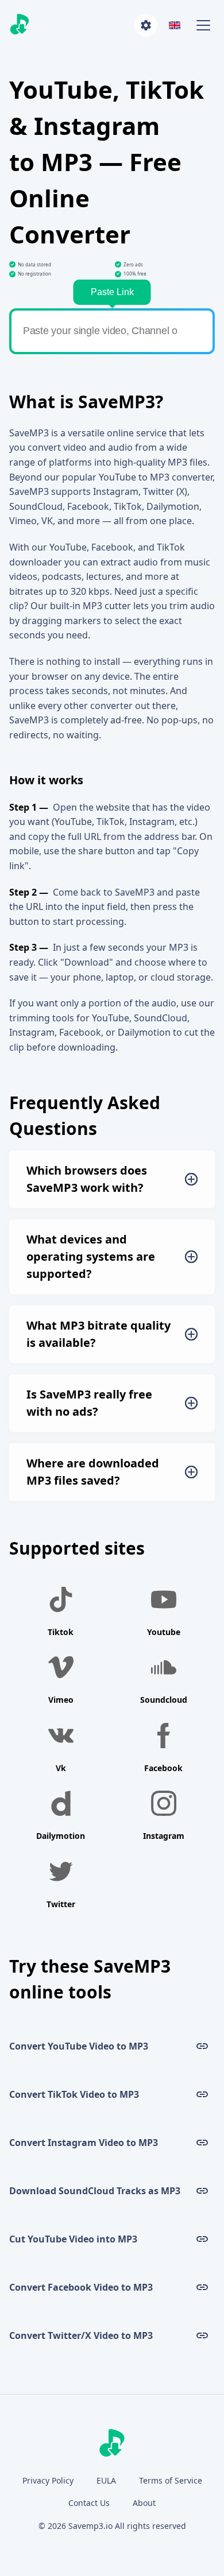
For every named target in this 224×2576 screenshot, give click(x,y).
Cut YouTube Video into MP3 (73, 2239)
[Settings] (146, 25)
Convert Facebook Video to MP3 (81, 2287)
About (144, 2503)
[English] (175, 25)
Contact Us (89, 2503)
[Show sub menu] (203, 25)
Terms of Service (171, 2480)
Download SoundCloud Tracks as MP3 (95, 2191)
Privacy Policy (48, 2480)
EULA (106, 2480)
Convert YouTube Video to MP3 (79, 2046)
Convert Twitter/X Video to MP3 (81, 2335)
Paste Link (112, 292)
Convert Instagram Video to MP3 (84, 2143)
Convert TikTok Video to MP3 (74, 2094)
